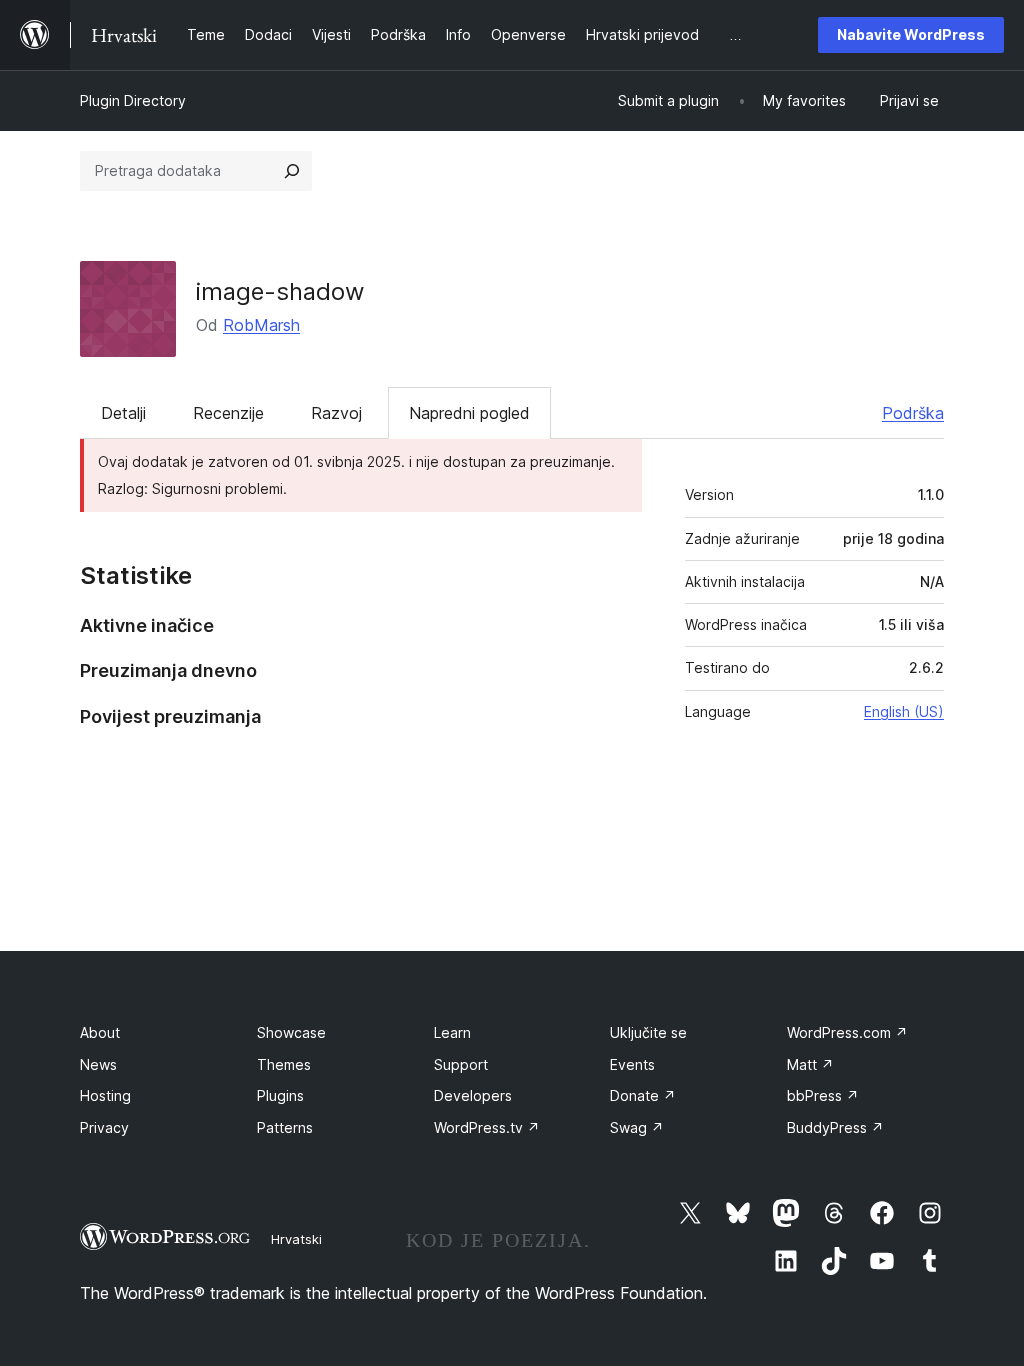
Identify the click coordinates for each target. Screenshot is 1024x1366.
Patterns (285, 1127)
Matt (810, 1064)
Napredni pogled (469, 413)
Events (632, 1064)
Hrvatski (296, 1239)
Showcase (291, 1032)
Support (461, 1064)
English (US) (904, 711)
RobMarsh (261, 325)
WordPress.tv (487, 1127)
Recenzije (228, 413)
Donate (643, 1095)
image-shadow (280, 291)
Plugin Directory (133, 100)
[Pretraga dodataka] (292, 171)
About (100, 1032)
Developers (473, 1095)
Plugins (280, 1095)
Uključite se (648, 1032)
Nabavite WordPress (911, 34)
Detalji (123, 413)
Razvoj (336, 413)
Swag (637, 1127)
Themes (284, 1064)
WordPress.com (847, 1032)
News (98, 1064)
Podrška (913, 413)
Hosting (105, 1095)
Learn (452, 1032)
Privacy (104, 1127)
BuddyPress (835, 1127)
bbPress (823, 1095)
